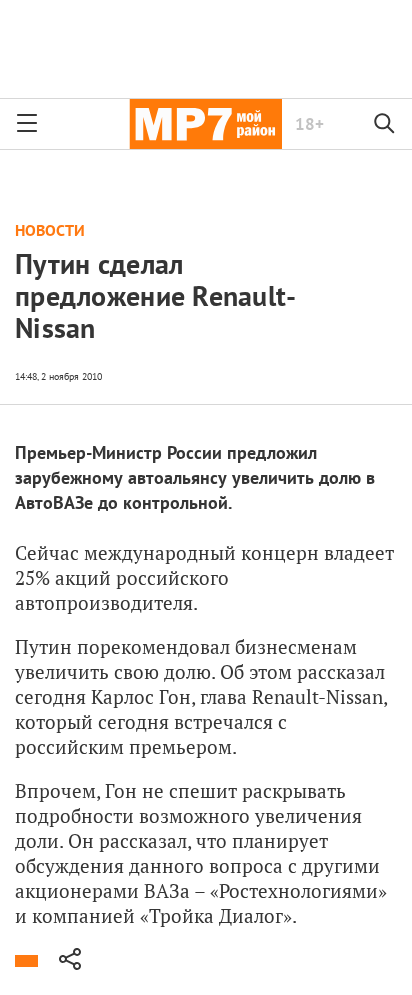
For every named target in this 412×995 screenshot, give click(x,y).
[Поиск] (385, 124)
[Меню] (27, 124)
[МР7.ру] (205, 124)
